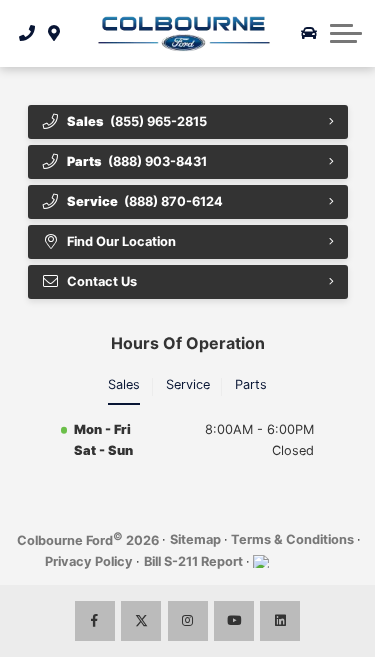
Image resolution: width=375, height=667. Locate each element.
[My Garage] (309, 33)
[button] (346, 33)
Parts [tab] (251, 384)
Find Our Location (121, 241)
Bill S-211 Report (193, 561)
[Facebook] (95, 621)
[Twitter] (141, 621)
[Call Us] (27, 33)
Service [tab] (188, 384)
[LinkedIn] (280, 621)
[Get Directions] (54, 33)
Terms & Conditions (292, 539)
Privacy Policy (89, 561)
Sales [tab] (124, 384)
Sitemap (195, 539)
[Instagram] (188, 621)
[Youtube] (234, 621)
